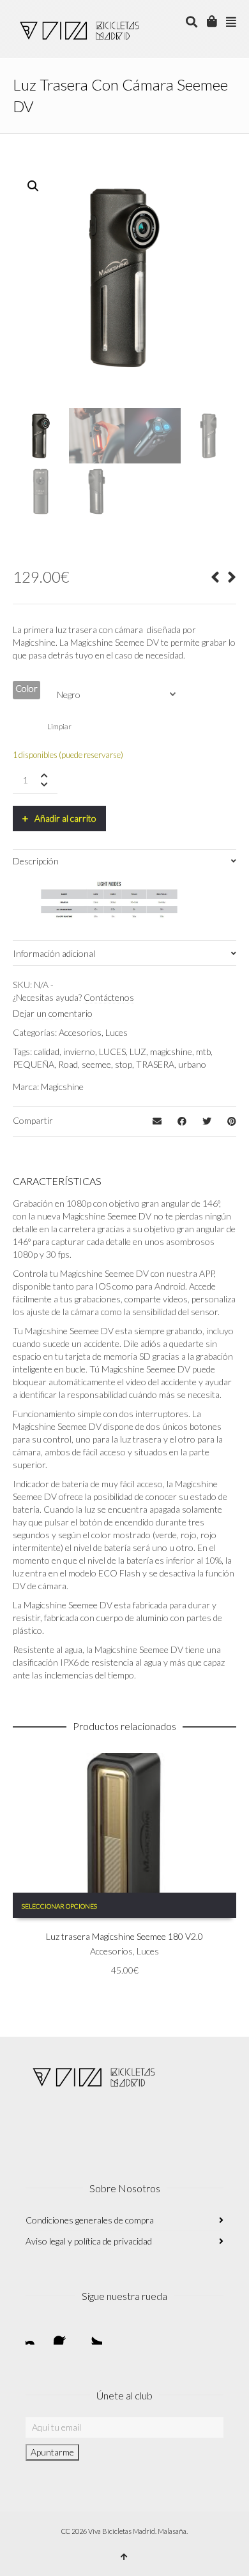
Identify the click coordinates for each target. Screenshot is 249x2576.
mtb (203, 1052)
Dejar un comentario (53, 1013)
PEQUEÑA (34, 1064)
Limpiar (59, 726)
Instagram (36, 2334)
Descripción (36, 861)
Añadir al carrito (65, 818)
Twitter (92, 2334)
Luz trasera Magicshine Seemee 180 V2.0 (124, 1936)
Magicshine (62, 1087)
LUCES (112, 1052)
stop (124, 1064)
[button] (33, 186)
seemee (96, 1064)
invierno (79, 1052)
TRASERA (155, 1064)
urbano (192, 1064)
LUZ (138, 1052)
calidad (47, 1052)
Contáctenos (109, 997)
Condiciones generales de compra (90, 2220)
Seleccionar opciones (59, 1906)
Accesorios (80, 1032)
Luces (117, 1032)
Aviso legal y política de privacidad (89, 2241)
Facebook (64, 2334)
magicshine (171, 1052)
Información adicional (54, 953)
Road (68, 1064)
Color (26, 688)
